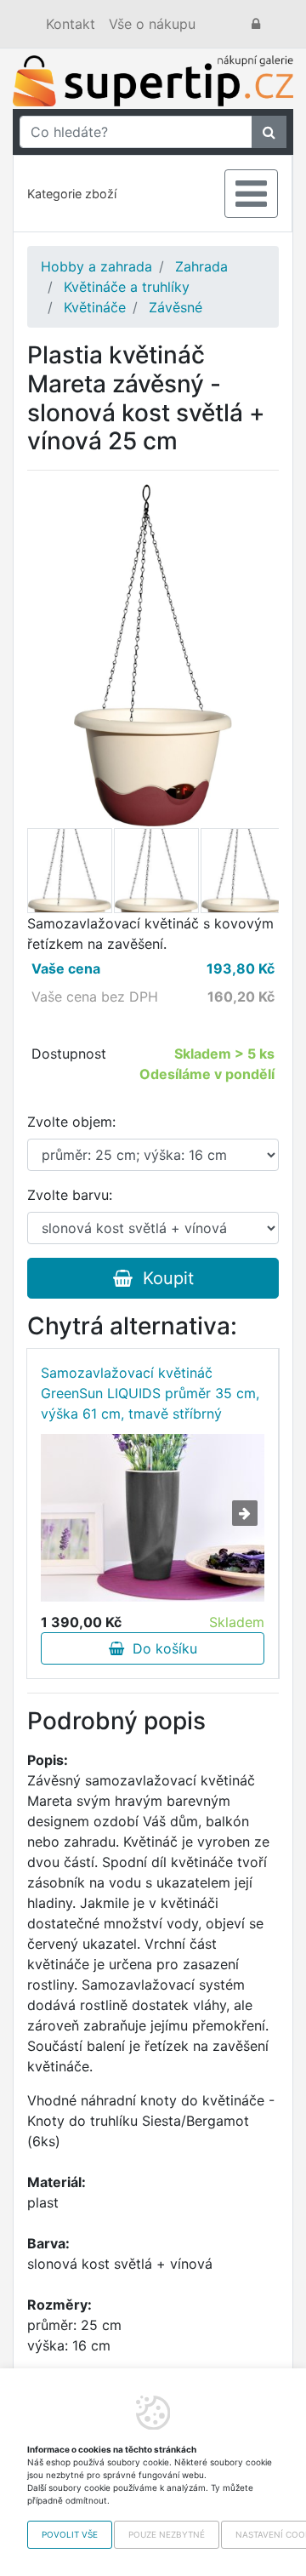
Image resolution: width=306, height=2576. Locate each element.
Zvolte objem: (71, 1122)
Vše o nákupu (152, 24)
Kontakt (71, 24)
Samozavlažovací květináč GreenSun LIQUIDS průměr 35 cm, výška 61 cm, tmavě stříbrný (150, 1393)
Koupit (163, 1278)
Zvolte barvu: (70, 1195)
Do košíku (161, 1648)
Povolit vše (70, 2534)
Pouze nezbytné (167, 2534)
